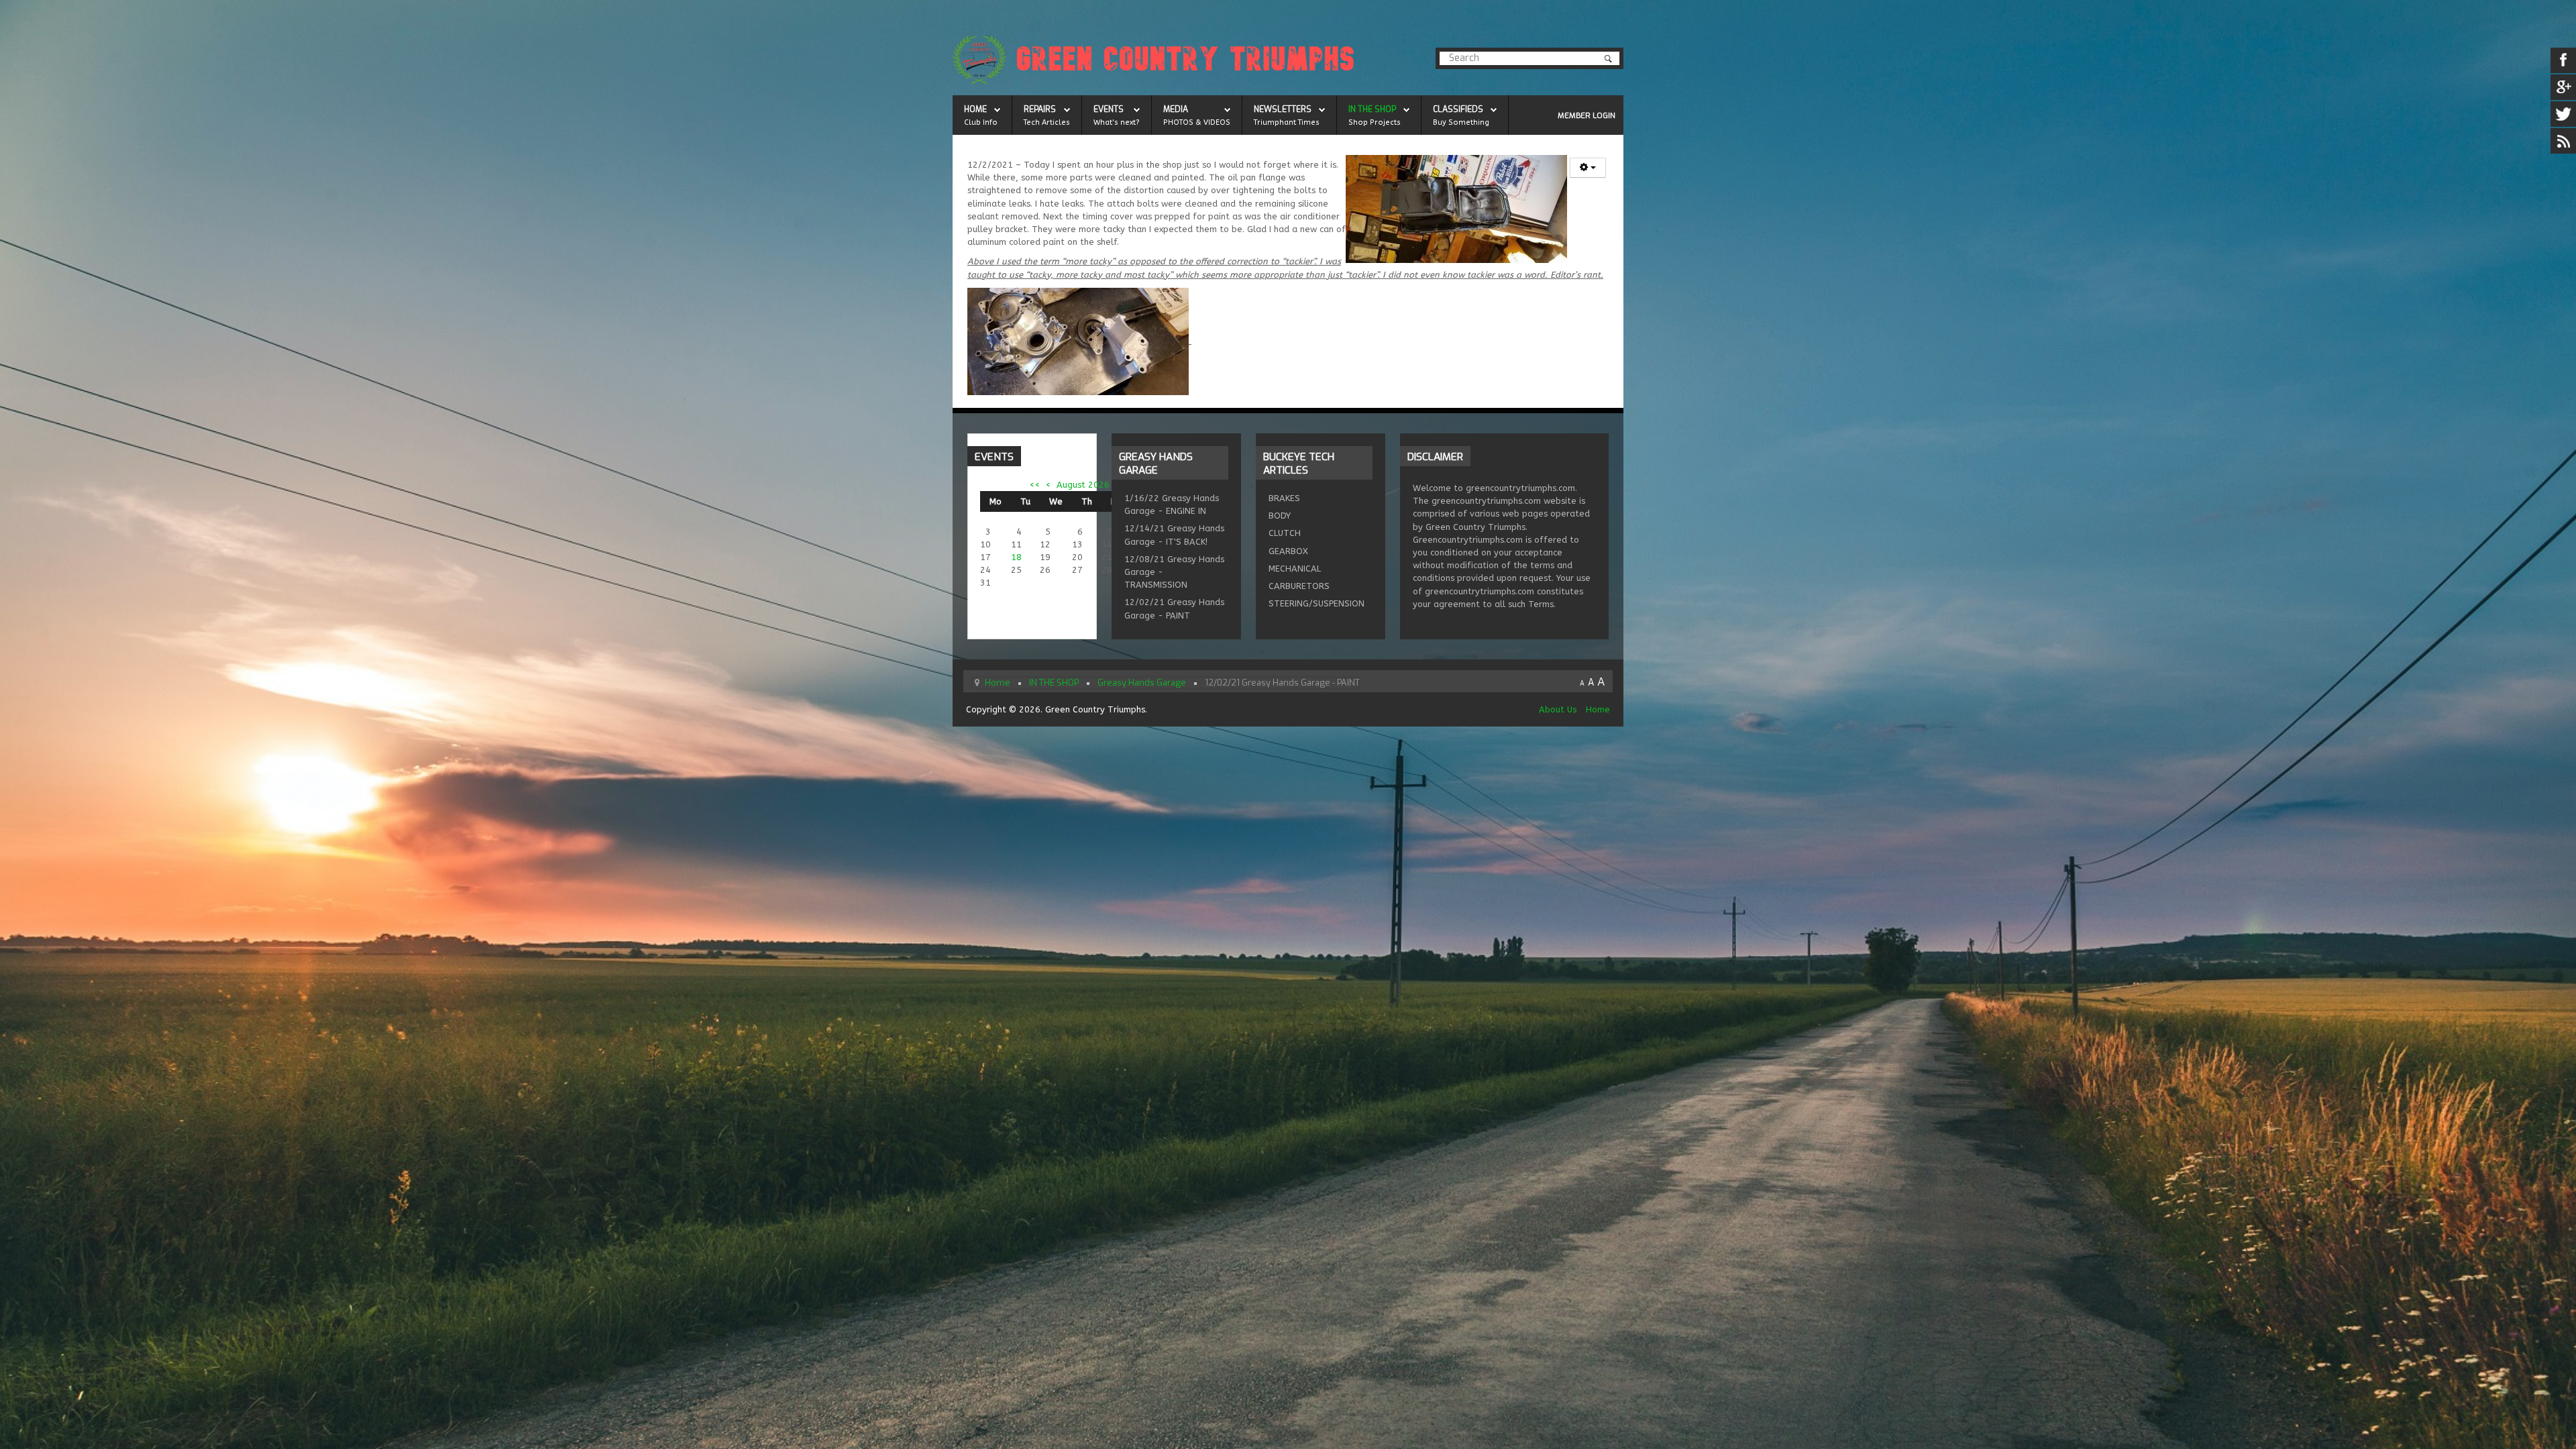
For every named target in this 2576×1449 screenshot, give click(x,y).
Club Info (981, 122)
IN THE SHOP (1372, 109)
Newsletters (1283, 109)
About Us (1558, 709)
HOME (975, 109)
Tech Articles (1047, 122)
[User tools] (1588, 168)
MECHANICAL (1295, 569)
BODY (1280, 516)
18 (1016, 557)
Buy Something (1461, 122)
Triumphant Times (1287, 122)
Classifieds (1458, 109)
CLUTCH (1285, 533)
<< (1035, 485)
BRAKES (1284, 498)
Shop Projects (1375, 122)
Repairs (1040, 109)
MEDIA (1176, 109)
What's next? (1117, 122)
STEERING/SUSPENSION (1317, 603)
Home (1598, 709)
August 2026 (1083, 485)
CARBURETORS (1299, 586)
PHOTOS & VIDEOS (1197, 122)
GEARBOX (1288, 551)
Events (1109, 109)
